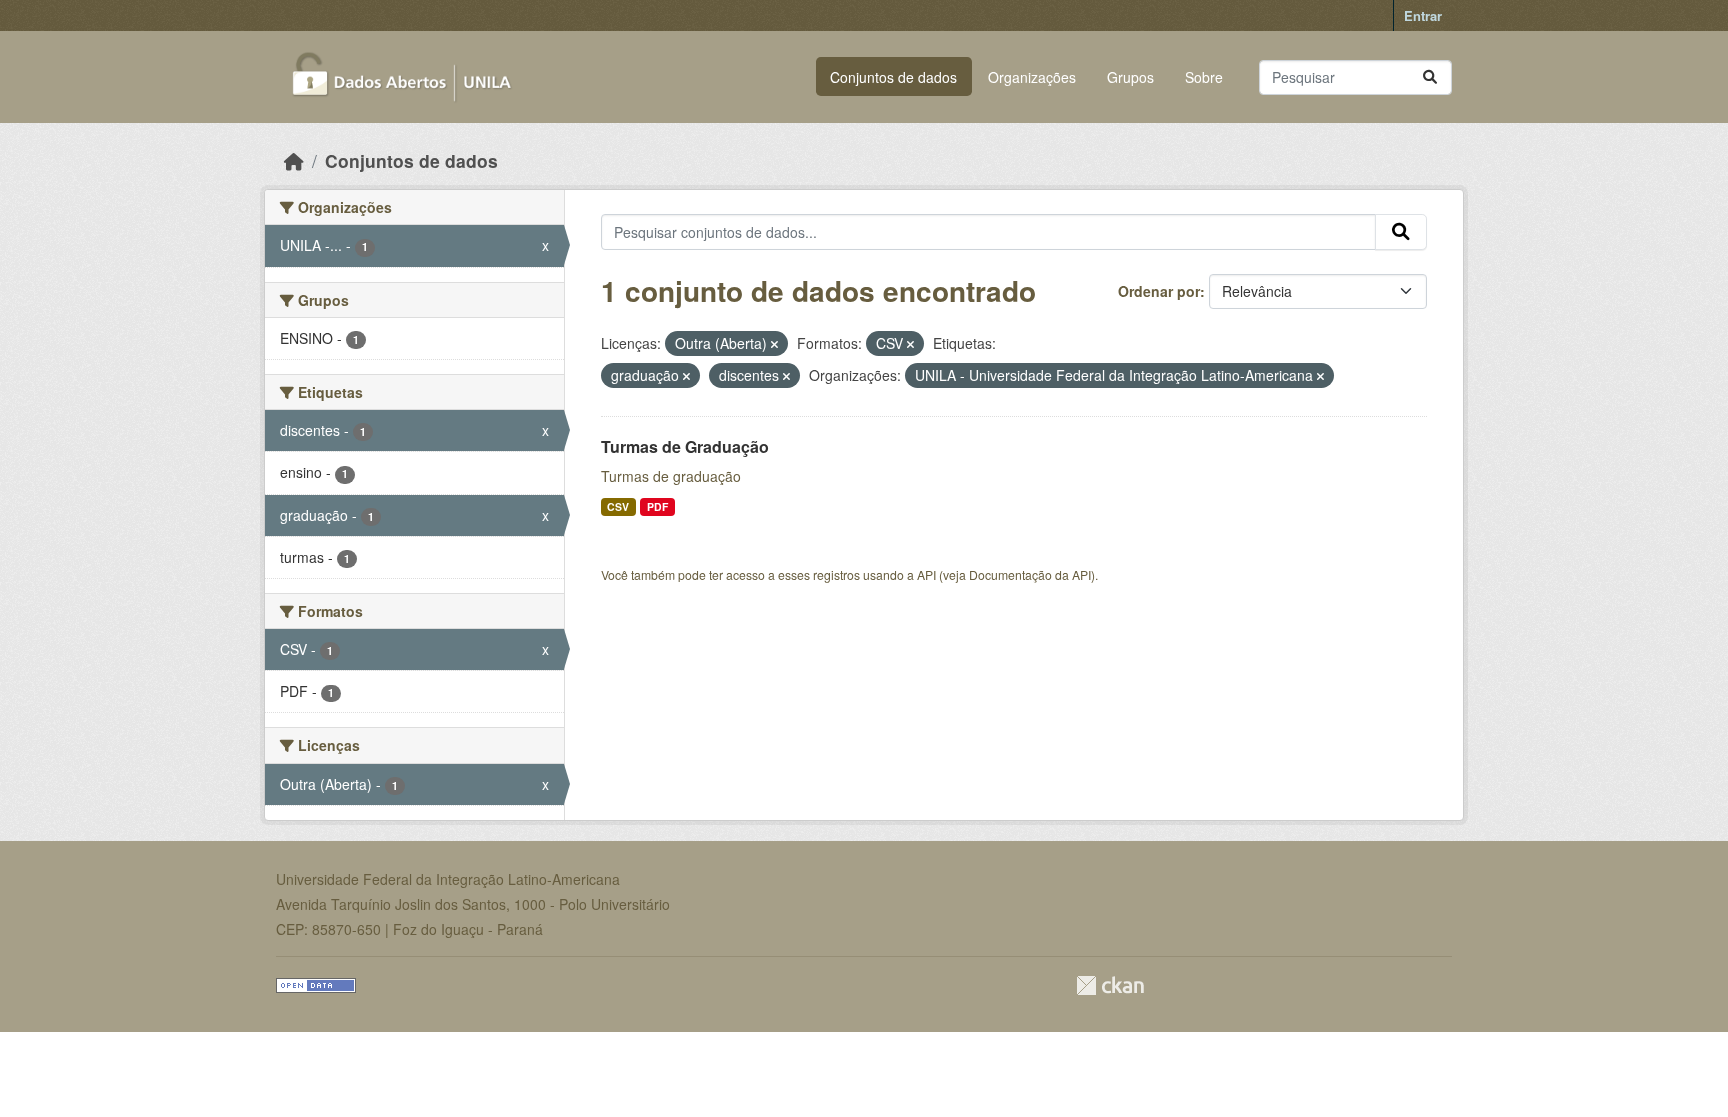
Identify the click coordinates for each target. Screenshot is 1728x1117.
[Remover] (774, 344)
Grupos (1130, 77)
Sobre (1204, 77)
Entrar (1423, 15)
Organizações (1032, 77)
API (926, 574)
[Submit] (1430, 77)
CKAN (1110, 985)
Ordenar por (1159, 291)
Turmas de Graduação (685, 446)
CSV (618, 506)
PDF (657, 506)
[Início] (294, 160)
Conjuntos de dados (893, 77)
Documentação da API (1030, 574)
